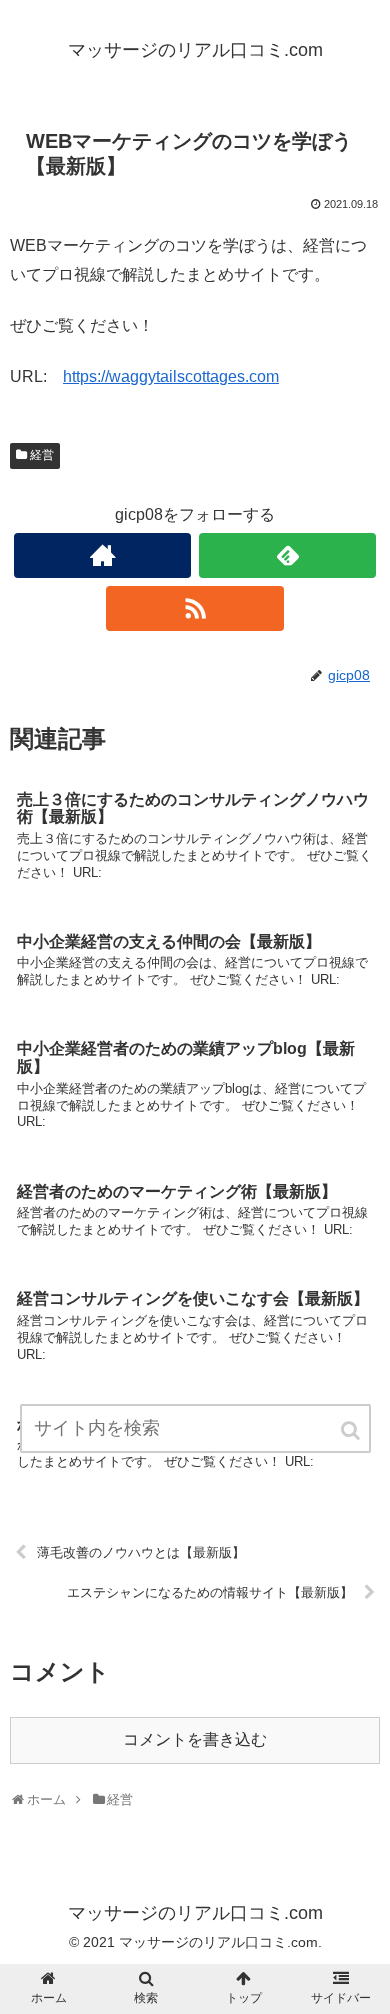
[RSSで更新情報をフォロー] (195, 608)
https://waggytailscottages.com (171, 376)
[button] (352, 1430)
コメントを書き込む (195, 1739)
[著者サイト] (103, 555)
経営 (42, 455)
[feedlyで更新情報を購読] (288, 555)
